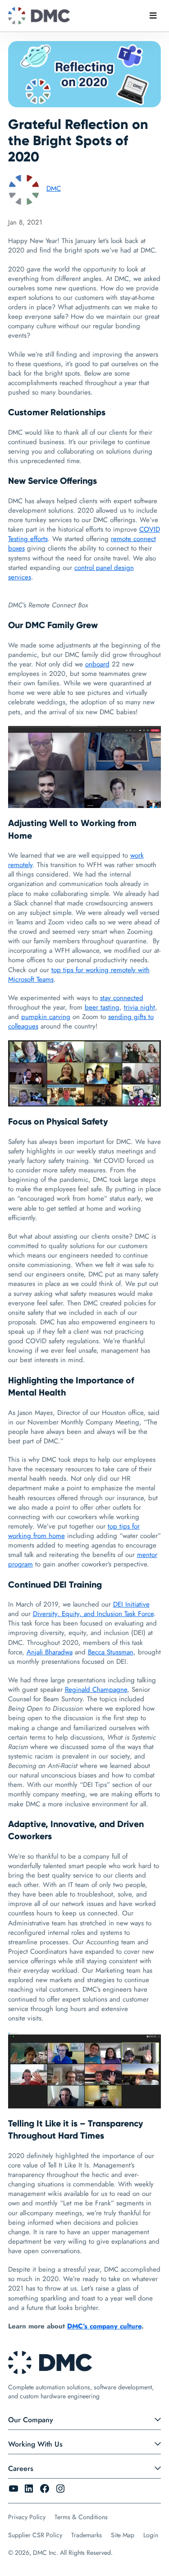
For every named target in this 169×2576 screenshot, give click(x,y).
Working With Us (35, 2444)
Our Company (31, 2420)
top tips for (69, 970)
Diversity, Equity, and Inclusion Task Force (93, 1614)
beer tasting (102, 1007)
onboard (97, 664)
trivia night (139, 1007)
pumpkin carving (46, 1017)
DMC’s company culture (104, 2326)
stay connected (122, 998)
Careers (21, 2468)
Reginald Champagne (96, 1690)
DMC (54, 188)
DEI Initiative (131, 1604)
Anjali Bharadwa (50, 1652)
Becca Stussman (111, 1652)
